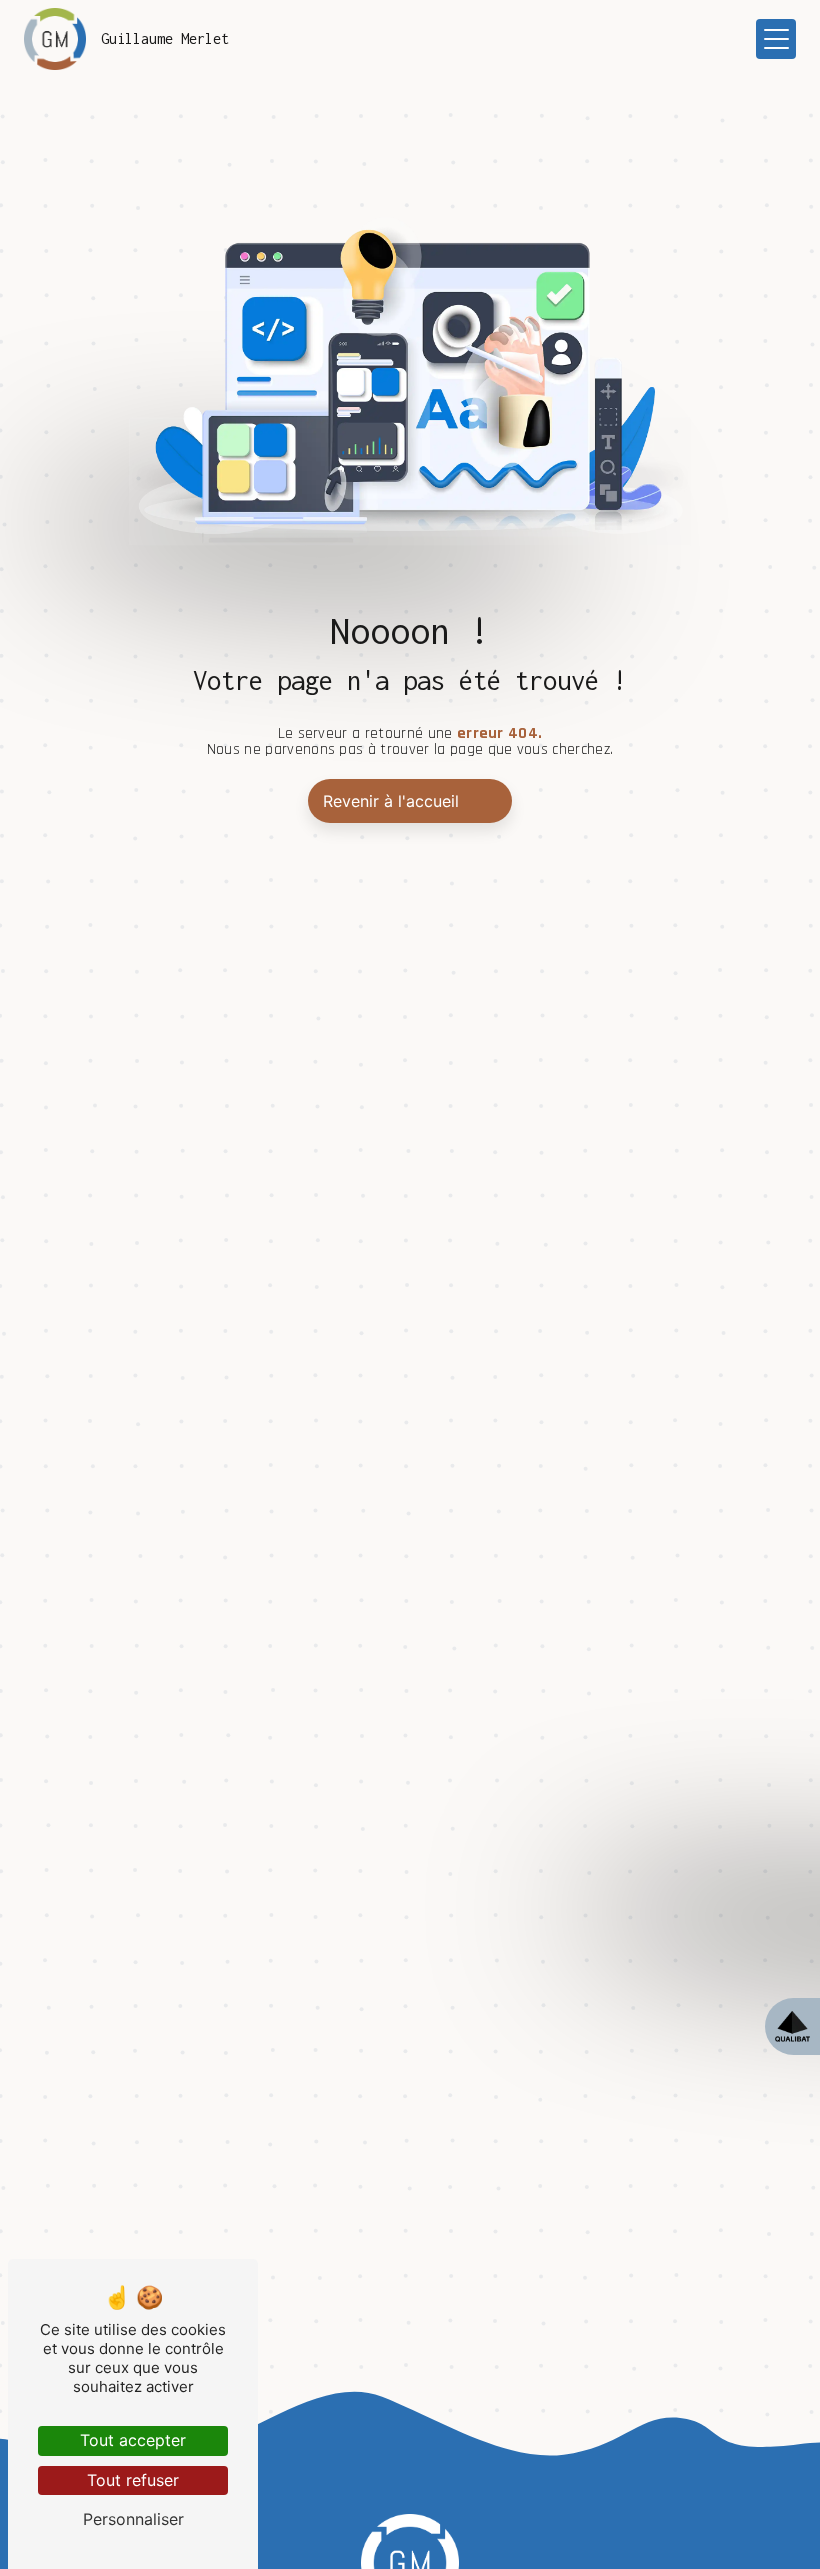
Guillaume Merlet (165, 38)
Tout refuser (133, 2480)
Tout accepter (133, 2440)
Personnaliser (133, 2519)
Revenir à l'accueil (391, 801)
